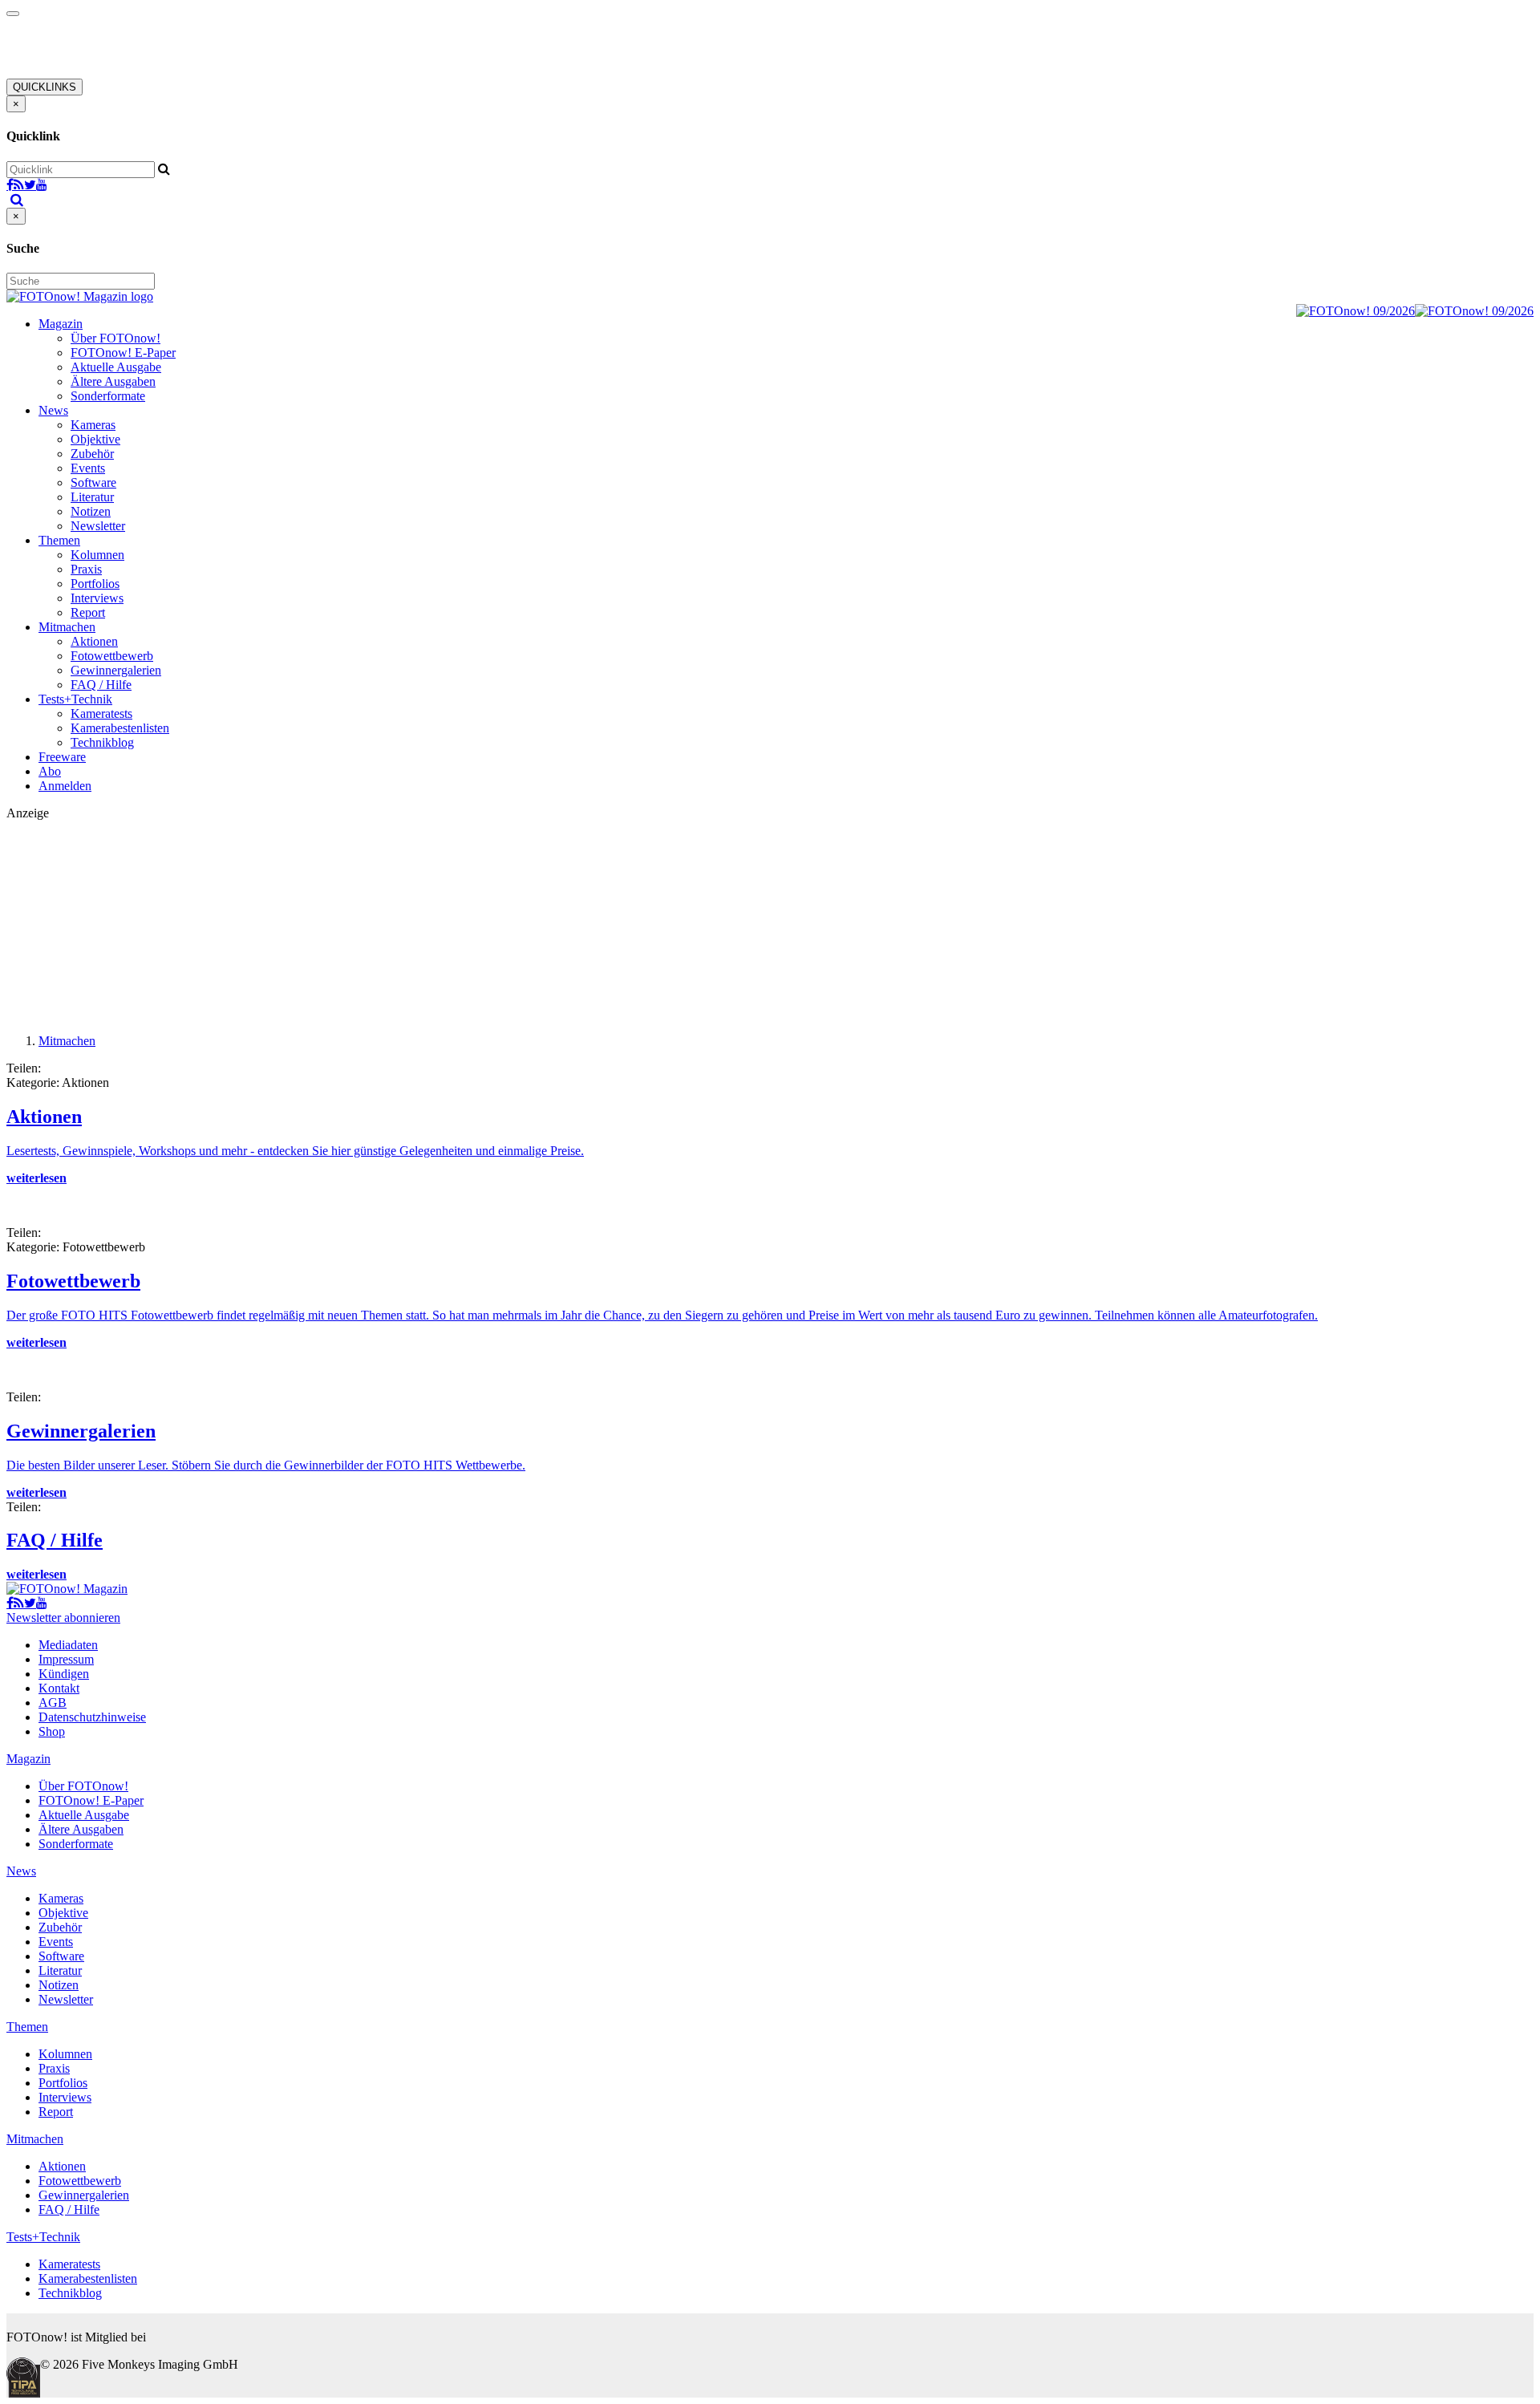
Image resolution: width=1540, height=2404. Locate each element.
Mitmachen (67, 627)
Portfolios (95, 584)
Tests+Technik (75, 699)
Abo (50, 771)
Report (88, 612)
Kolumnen (97, 555)
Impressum (66, 1659)
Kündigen (64, 1674)
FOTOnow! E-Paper (123, 353)
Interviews (97, 598)
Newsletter (98, 526)
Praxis (86, 569)
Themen (59, 540)
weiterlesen (36, 1178)
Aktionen (94, 641)
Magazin (61, 324)
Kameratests (101, 713)
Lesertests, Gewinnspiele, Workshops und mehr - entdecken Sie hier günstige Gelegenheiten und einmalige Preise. (295, 1151)
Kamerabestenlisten (120, 728)
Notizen (91, 511)
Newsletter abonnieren (63, 1618)
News (53, 410)
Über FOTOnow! (115, 338)
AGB (53, 1703)
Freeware (62, 757)
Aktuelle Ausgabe (116, 367)
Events (88, 468)
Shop (52, 1731)
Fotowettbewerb (112, 656)
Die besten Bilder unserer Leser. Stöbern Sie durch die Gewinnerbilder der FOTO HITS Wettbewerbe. (266, 1465)
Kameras (93, 425)
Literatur (92, 497)
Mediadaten (68, 1645)
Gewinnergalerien (116, 670)
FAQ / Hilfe (101, 685)
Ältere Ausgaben (113, 381)
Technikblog (102, 742)
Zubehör (92, 454)
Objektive (95, 439)
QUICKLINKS (45, 87)
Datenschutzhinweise (92, 1717)
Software (93, 482)
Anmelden (65, 786)
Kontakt (59, 1688)
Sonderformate (108, 396)
